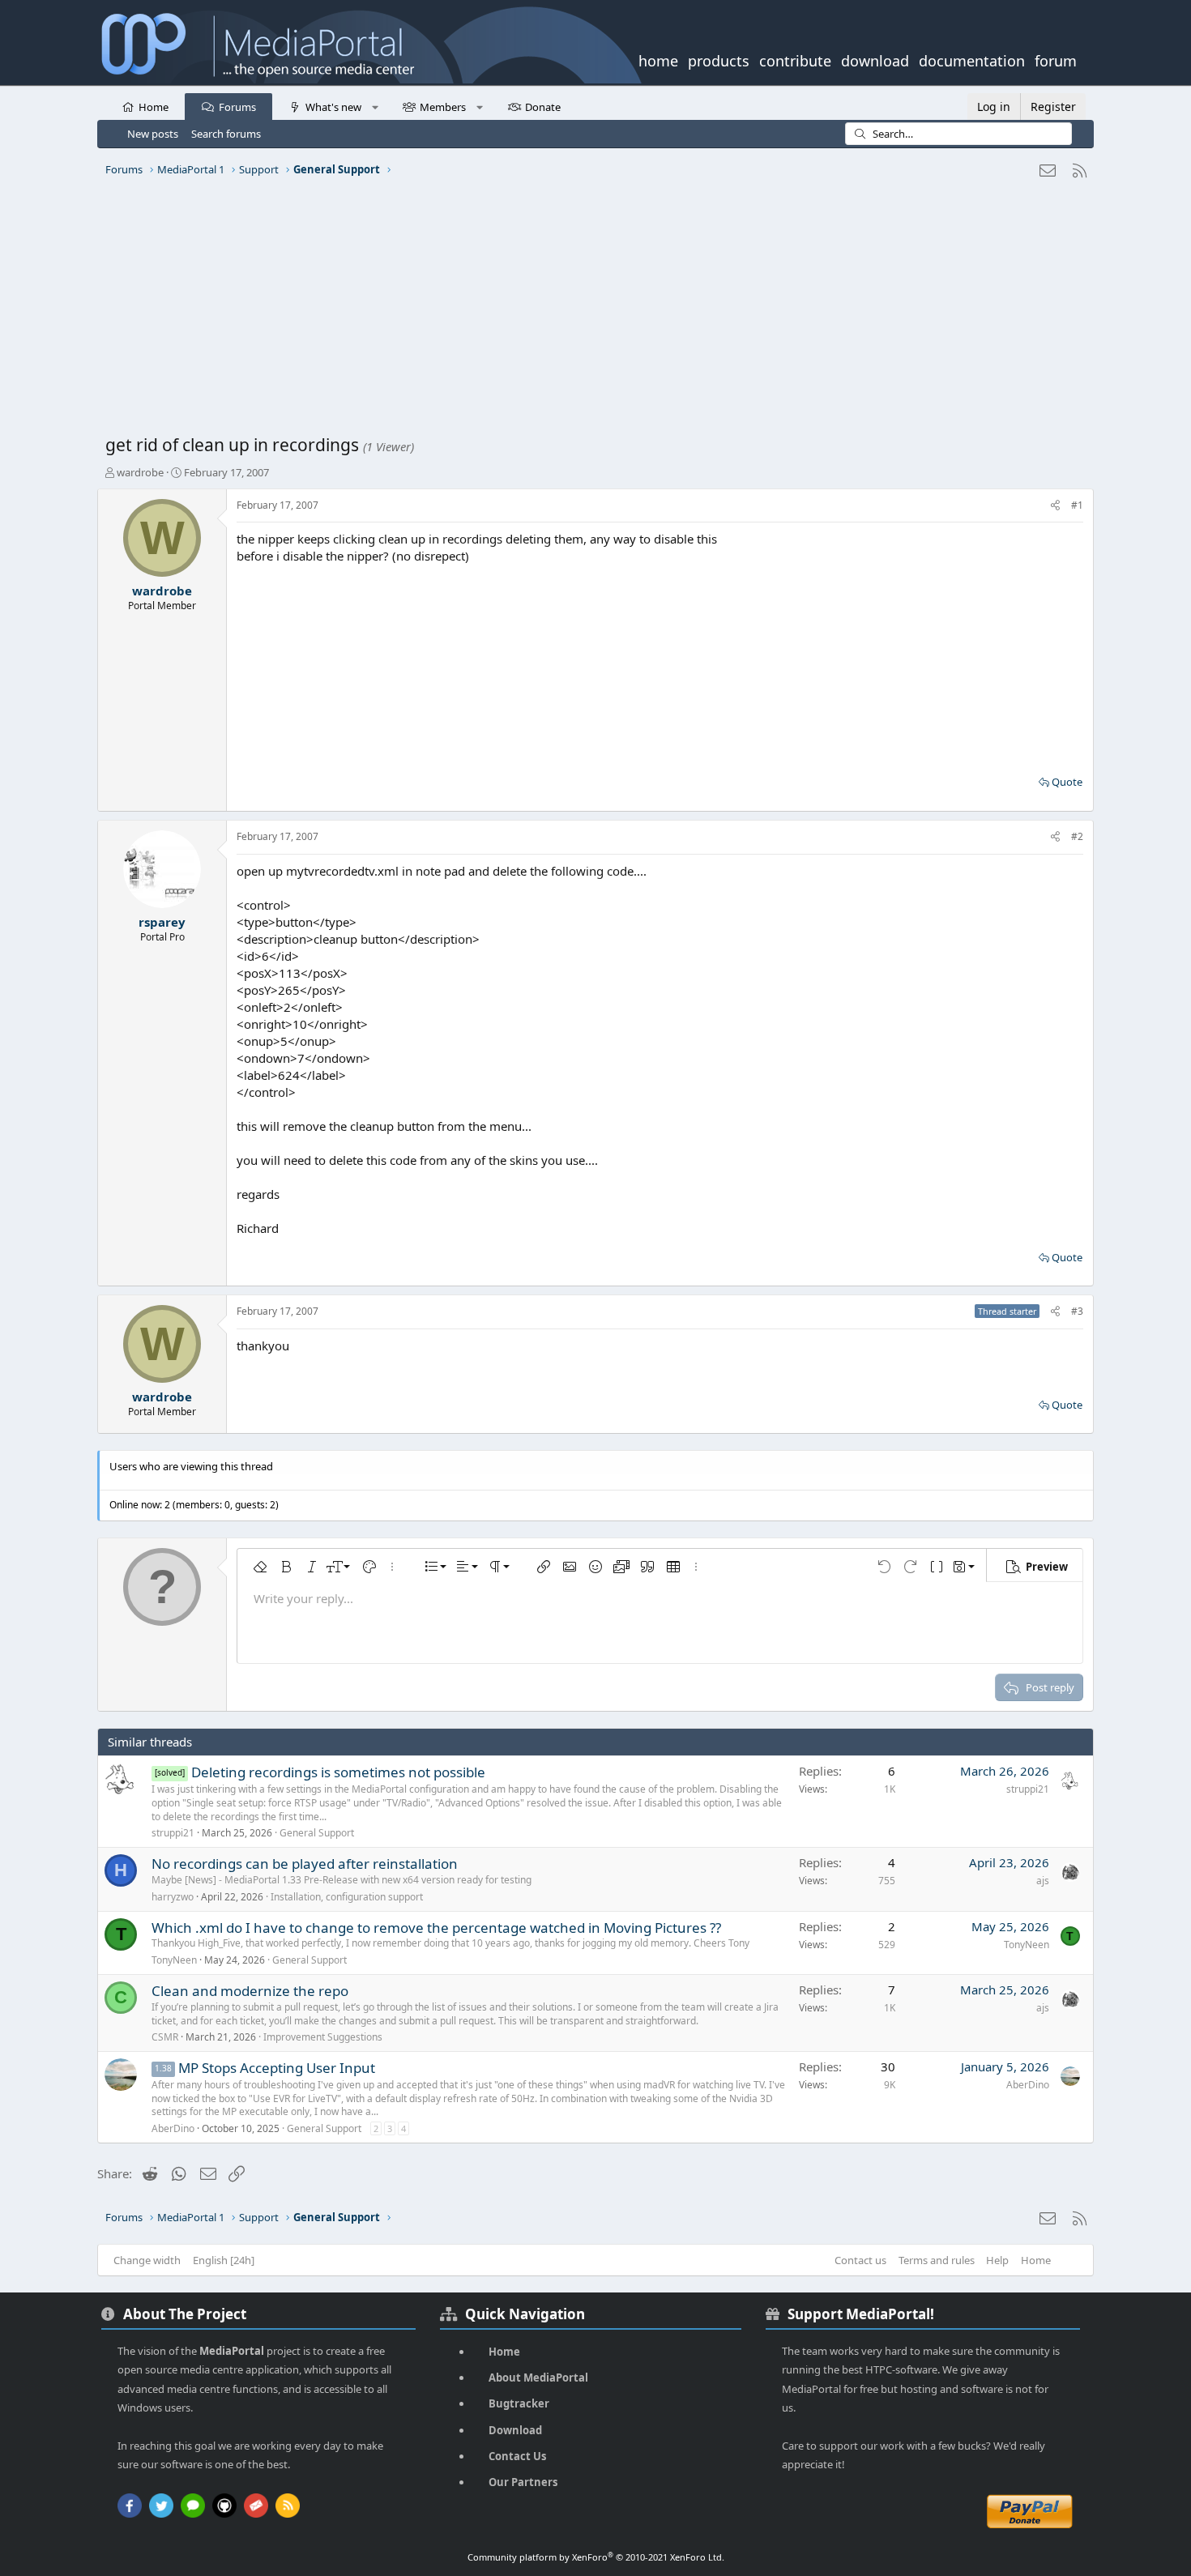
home (658, 59)
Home (154, 107)
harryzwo (173, 1897)
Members (443, 107)
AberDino (173, 2128)
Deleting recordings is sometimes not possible (338, 1772)
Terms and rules (937, 2260)
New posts (153, 134)
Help (997, 2260)
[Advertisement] (591, 312)
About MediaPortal (538, 2378)
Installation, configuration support (347, 1897)
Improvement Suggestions (323, 2037)
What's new (333, 107)
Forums (237, 107)
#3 (1077, 1311)
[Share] (1055, 506)
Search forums (226, 134)
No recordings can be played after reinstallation (305, 1864)
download (875, 59)
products (719, 59)
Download (515, 2430)
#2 (1077, 836)
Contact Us (517, 2456)
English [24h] (224, 2260)
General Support (317, 1833)
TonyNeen (174, 1960)
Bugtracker (519, 2403)
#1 (1077, 505)
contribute (795, 59)
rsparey (162, 922)
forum (1056, 59)
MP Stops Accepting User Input (277, 2068)
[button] (375, 106)
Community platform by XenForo (596, 2557)
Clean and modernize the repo (250, 1991)
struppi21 (173, 1833)
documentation (972, 59)
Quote (1067, 782)
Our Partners (523, 2482)
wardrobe (140, 472)
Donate (543, 107)
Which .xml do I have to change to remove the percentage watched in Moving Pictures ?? (436, 1928)
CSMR (165, 2037)
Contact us (860, 2260)
